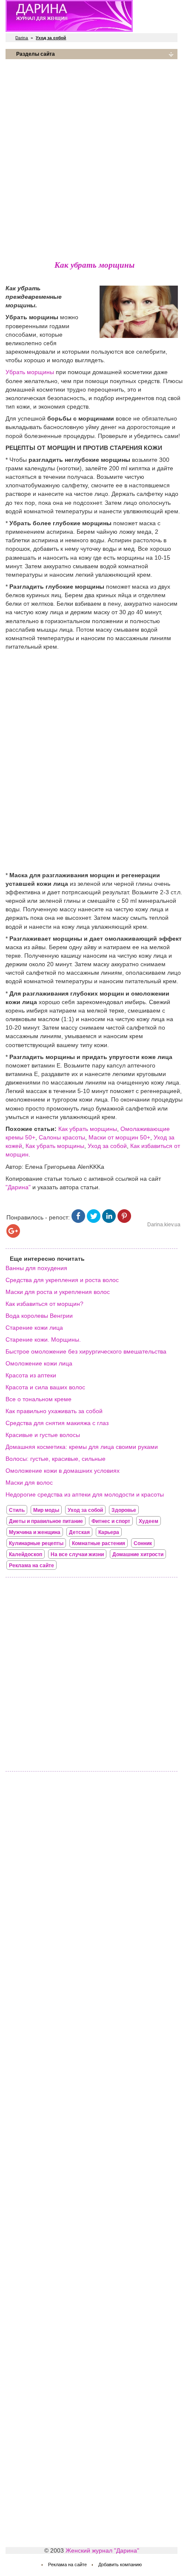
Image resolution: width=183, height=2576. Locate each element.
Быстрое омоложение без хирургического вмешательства (86, 1351)
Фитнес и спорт (111, 1521)
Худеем (149, 1521)
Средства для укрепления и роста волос (62, 1280)
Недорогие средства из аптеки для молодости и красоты (85, 1494)
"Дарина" (18, 1187)
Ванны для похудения (36, 1268)
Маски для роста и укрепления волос (58, 1292)
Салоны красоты (62, 1137)
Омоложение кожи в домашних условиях (63, 1471)
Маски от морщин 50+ (119, 1137)
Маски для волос (29, 1483)
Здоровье (124, 1510)
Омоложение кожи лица (39, 1363)
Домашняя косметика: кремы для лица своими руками (82, 1447)
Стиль (17, 1510)
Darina (22, 38)
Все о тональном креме (39, 1399)
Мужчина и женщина (35, 1532)
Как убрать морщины (88, 1129)
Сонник (143, 1543)
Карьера (109, 1532)
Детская (79, 1532)
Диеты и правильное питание (46, 1521)
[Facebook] (78, 1221)
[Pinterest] (124, 1221)
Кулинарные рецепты (36, 1543)
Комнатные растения (99, 1543)
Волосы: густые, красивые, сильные (56, 1459)
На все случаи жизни (77, 1554)
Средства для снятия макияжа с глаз (57, 1423)
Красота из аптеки (31, 1375)
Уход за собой (107, 1146)
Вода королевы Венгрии (39, 1316)
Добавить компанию (120, 2565)
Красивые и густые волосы (43, 1435)
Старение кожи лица (34, 1328)
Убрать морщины (30, 372)
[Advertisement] (91, 157)
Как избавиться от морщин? (44, 1304)
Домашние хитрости (138, 1554)
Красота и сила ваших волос (45, 1387)
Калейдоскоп (26, 1554)
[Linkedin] (109, 1221)
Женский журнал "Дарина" (102, 2550)
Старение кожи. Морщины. (43, 1340)
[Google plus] (13, 1236)
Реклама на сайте (31, 1566)
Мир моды (46, 1510)
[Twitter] (94, 1221)
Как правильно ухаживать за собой (54, 1411)
